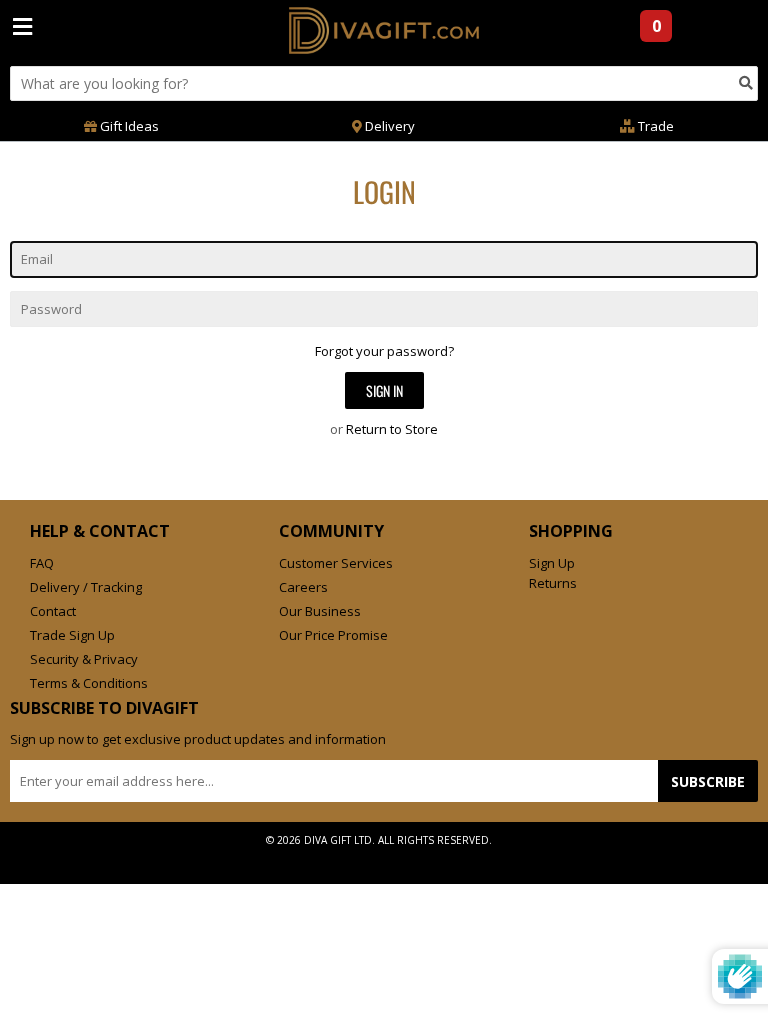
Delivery (388, 126)
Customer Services (336, 563)
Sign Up (552, 563)
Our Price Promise (333, 635)
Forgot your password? (384, 351)
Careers (303, 587)
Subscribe (708, 781)
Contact (53, 611)
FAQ (42, 563)
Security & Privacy (84, 659)
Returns (553, 583)
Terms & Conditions (89, 683)
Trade (654, 126)
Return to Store (392, 429)
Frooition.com (404, 856)
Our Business (320, 611)
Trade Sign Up (72, 635)
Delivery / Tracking (86, 587)
